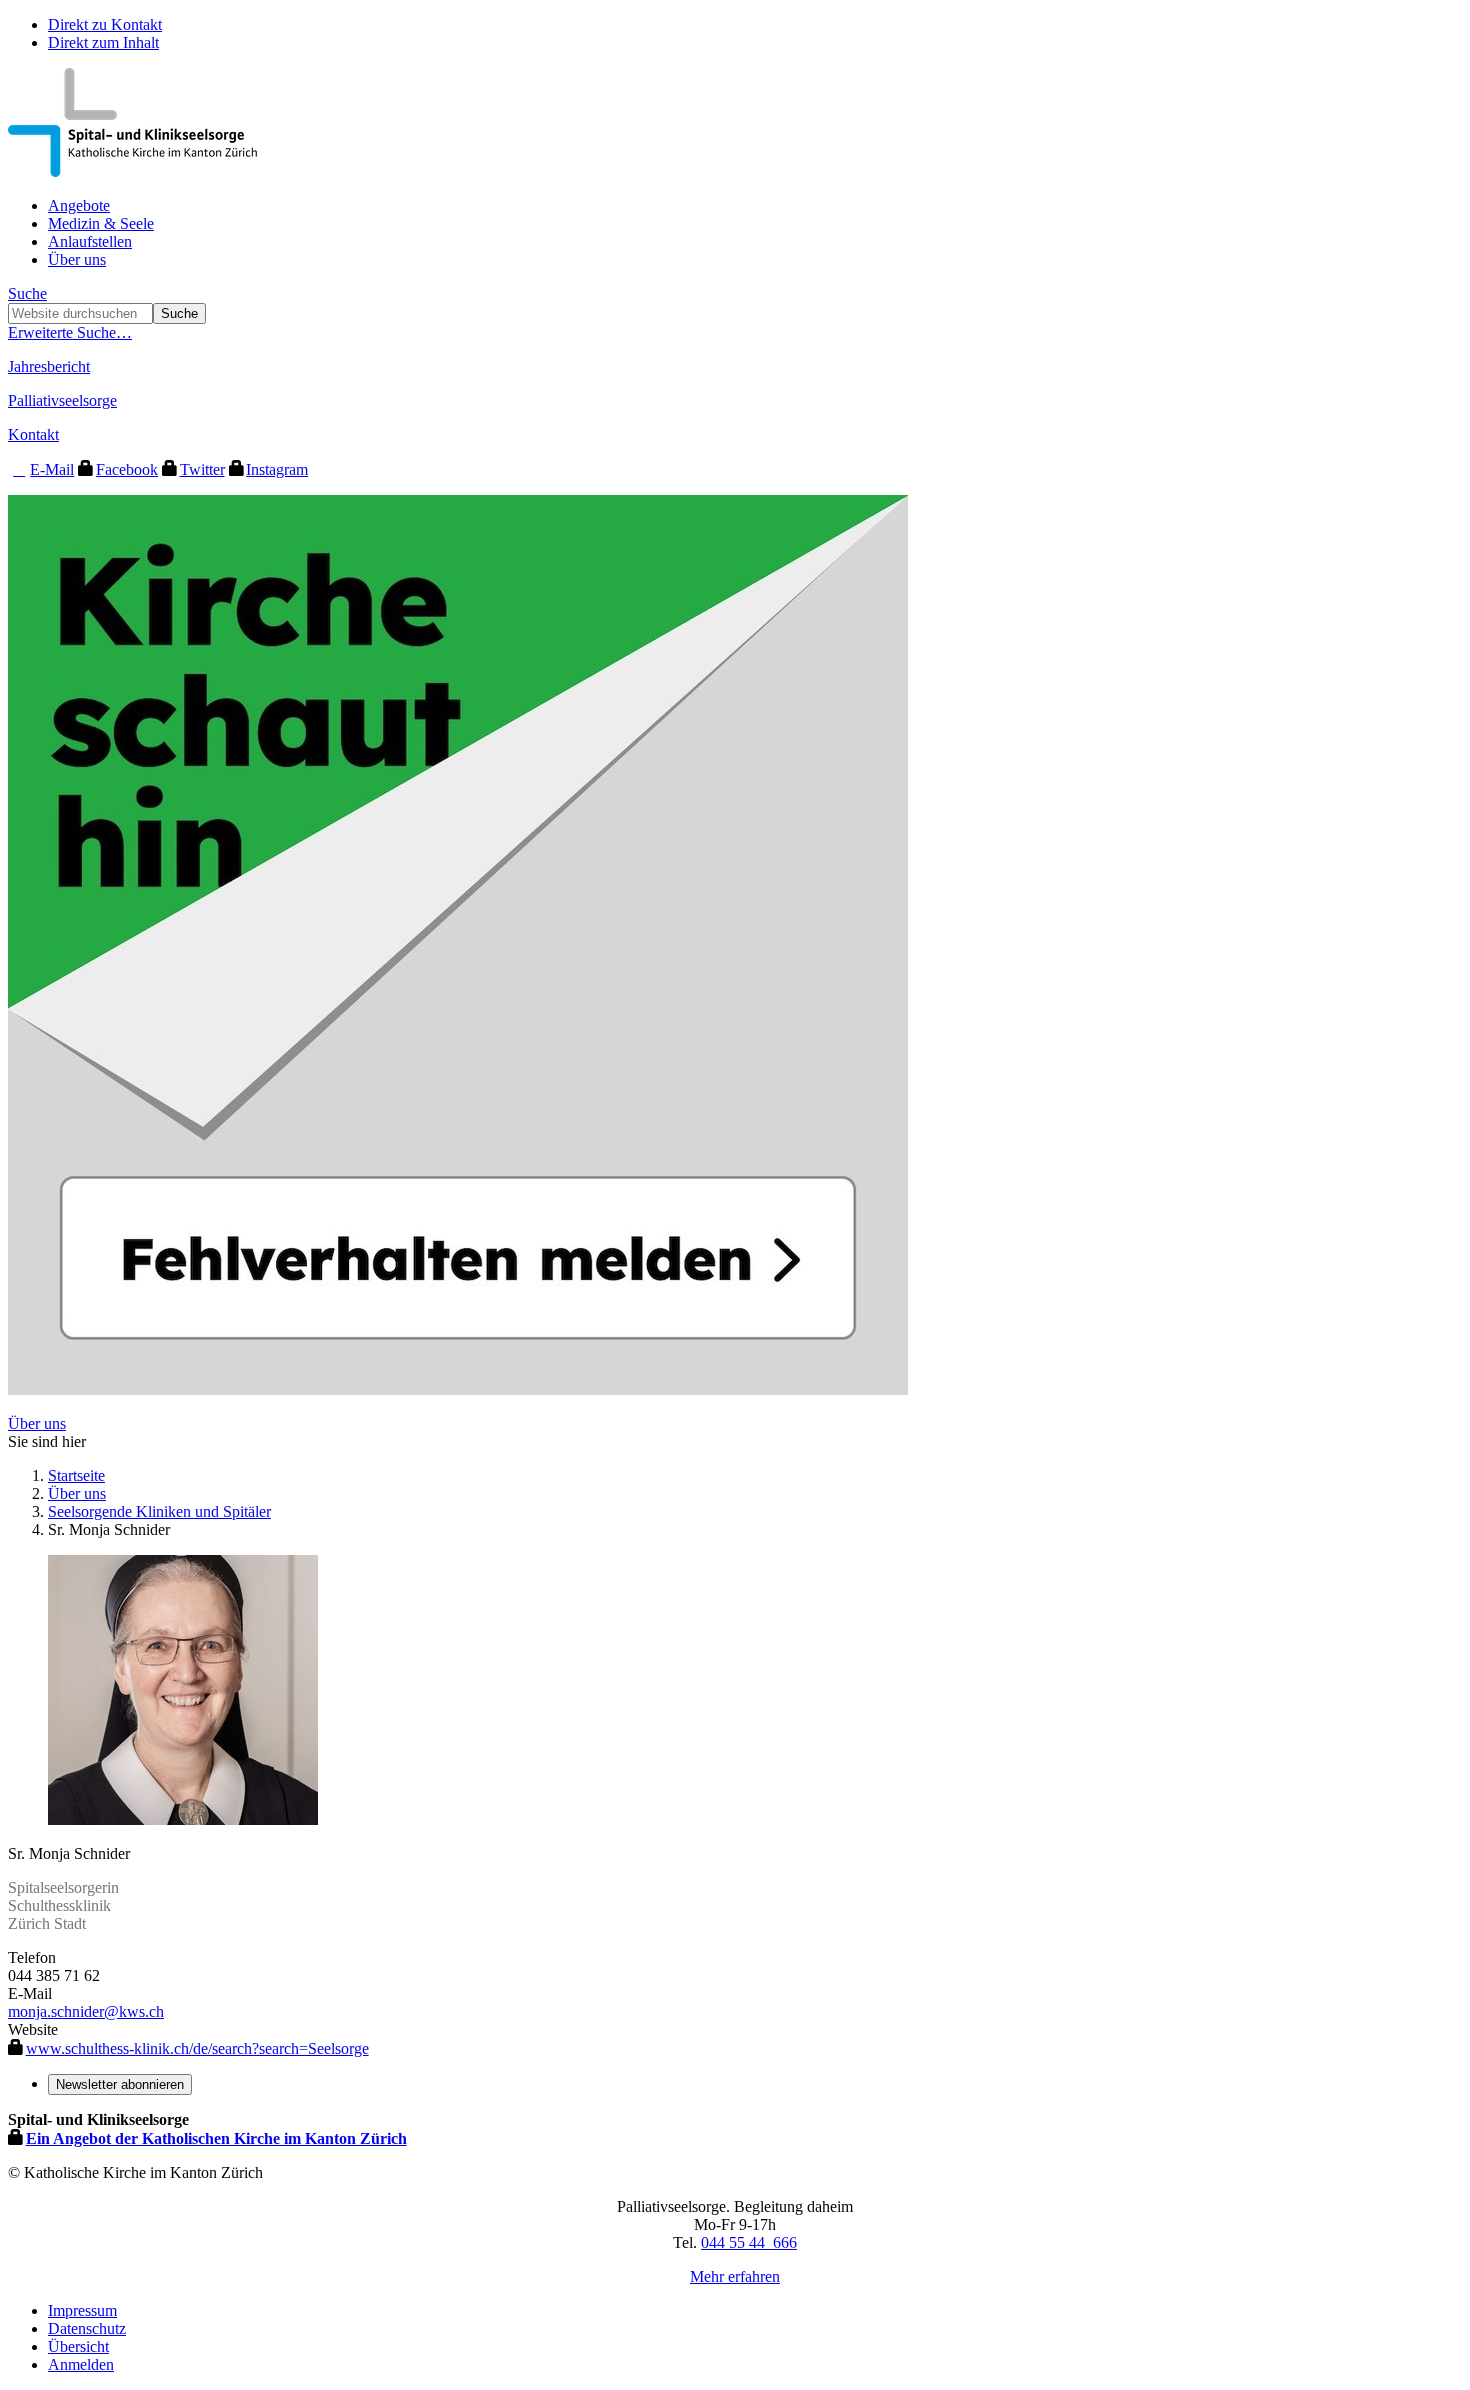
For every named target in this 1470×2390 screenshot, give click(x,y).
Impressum (82, 2310)
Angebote (79, 205)
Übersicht (78, 2346)
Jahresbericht (49, 366)
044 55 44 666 (749, 2242)
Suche (27, 293)
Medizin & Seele (101, 223)
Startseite (76, 1475)
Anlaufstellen (90, 241)
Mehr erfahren (735, 2276)
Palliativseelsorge (62, 400)
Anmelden (81, 2364)
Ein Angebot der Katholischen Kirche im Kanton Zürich (216, 2138)
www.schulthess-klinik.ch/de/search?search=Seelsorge (197, 2048)
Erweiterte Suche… (70, 332)
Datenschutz (87, 2328)
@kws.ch (134, 2011)
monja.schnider (56, 2011)
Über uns (77, 259)
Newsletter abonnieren (120, 2084)
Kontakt (33, 434)
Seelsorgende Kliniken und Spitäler (159, 1511)
